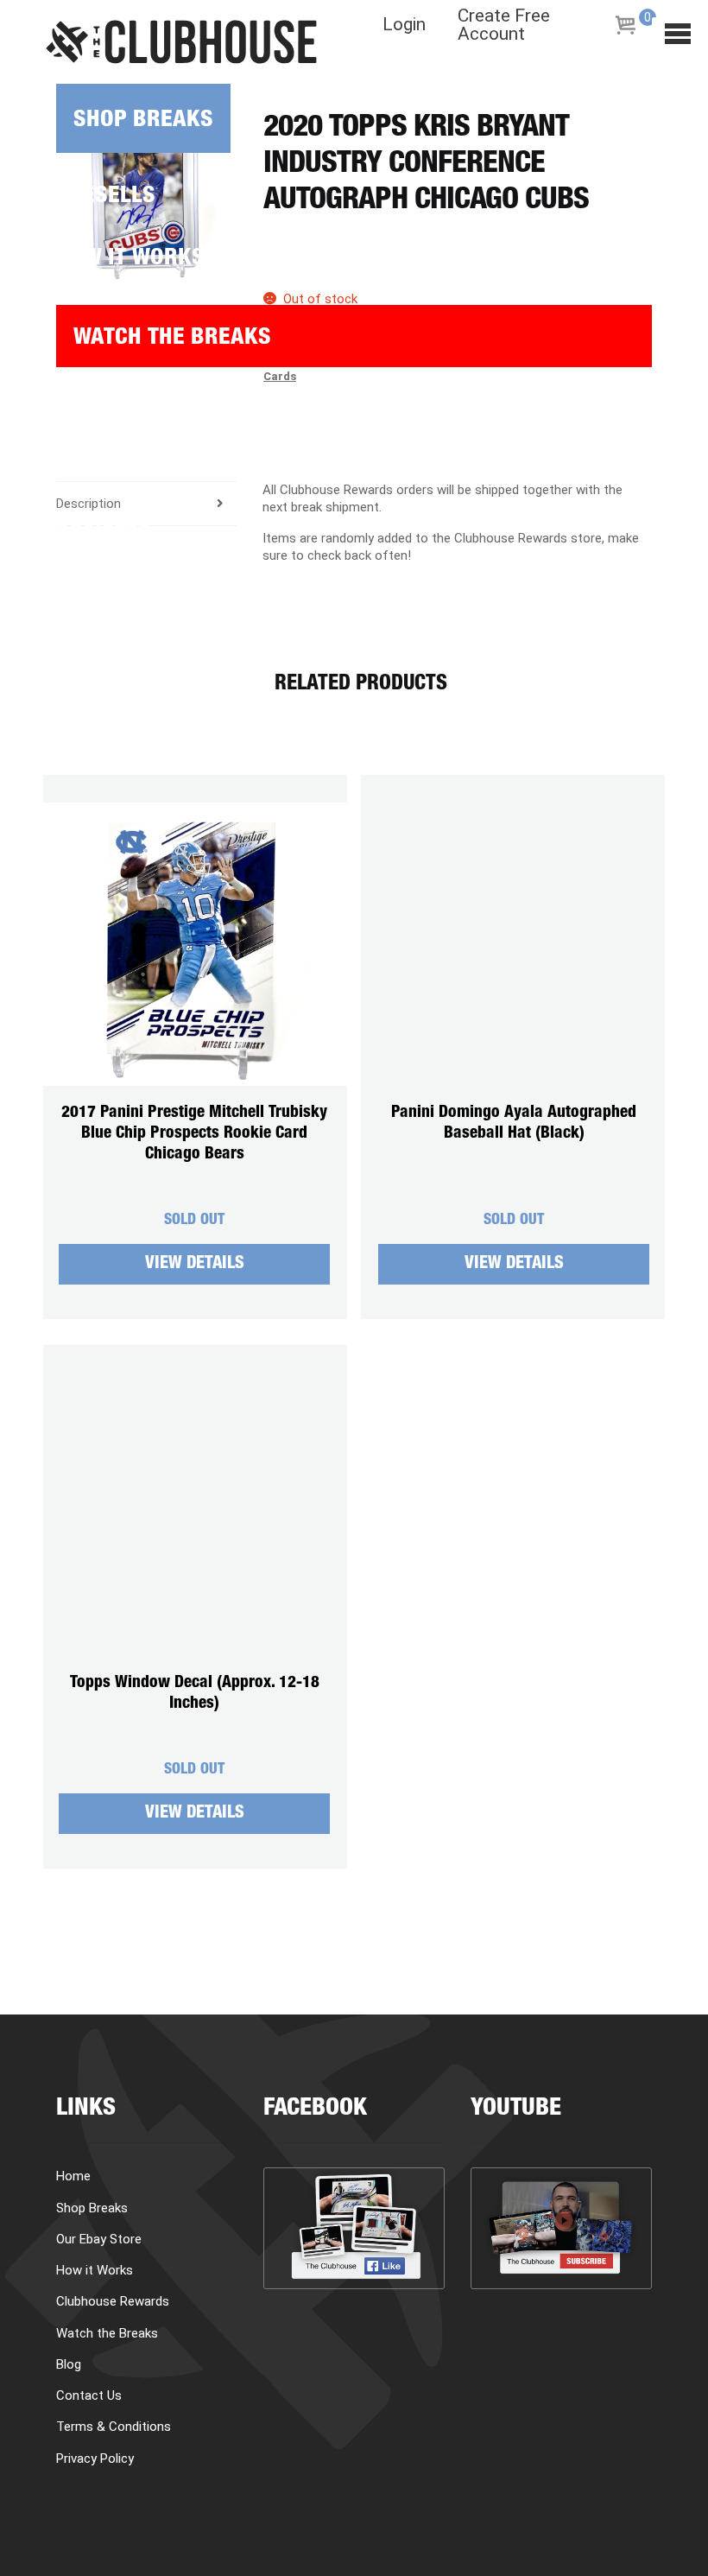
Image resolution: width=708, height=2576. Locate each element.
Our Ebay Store (99, 2239)
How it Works (130, 260)
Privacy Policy (95, 2459)
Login (404, 25)
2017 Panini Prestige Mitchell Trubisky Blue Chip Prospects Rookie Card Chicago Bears (194, 1134)
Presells (106, 197)
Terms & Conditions (114, 2427)
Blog (82, 412)
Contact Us (89, 2395)
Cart (82, 474)
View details (195, 1265)
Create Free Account (504, 25)
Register (104, 536)
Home (73, 2176)
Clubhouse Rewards (113, 2301)
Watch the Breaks (172, 339)
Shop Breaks (143, 121)
